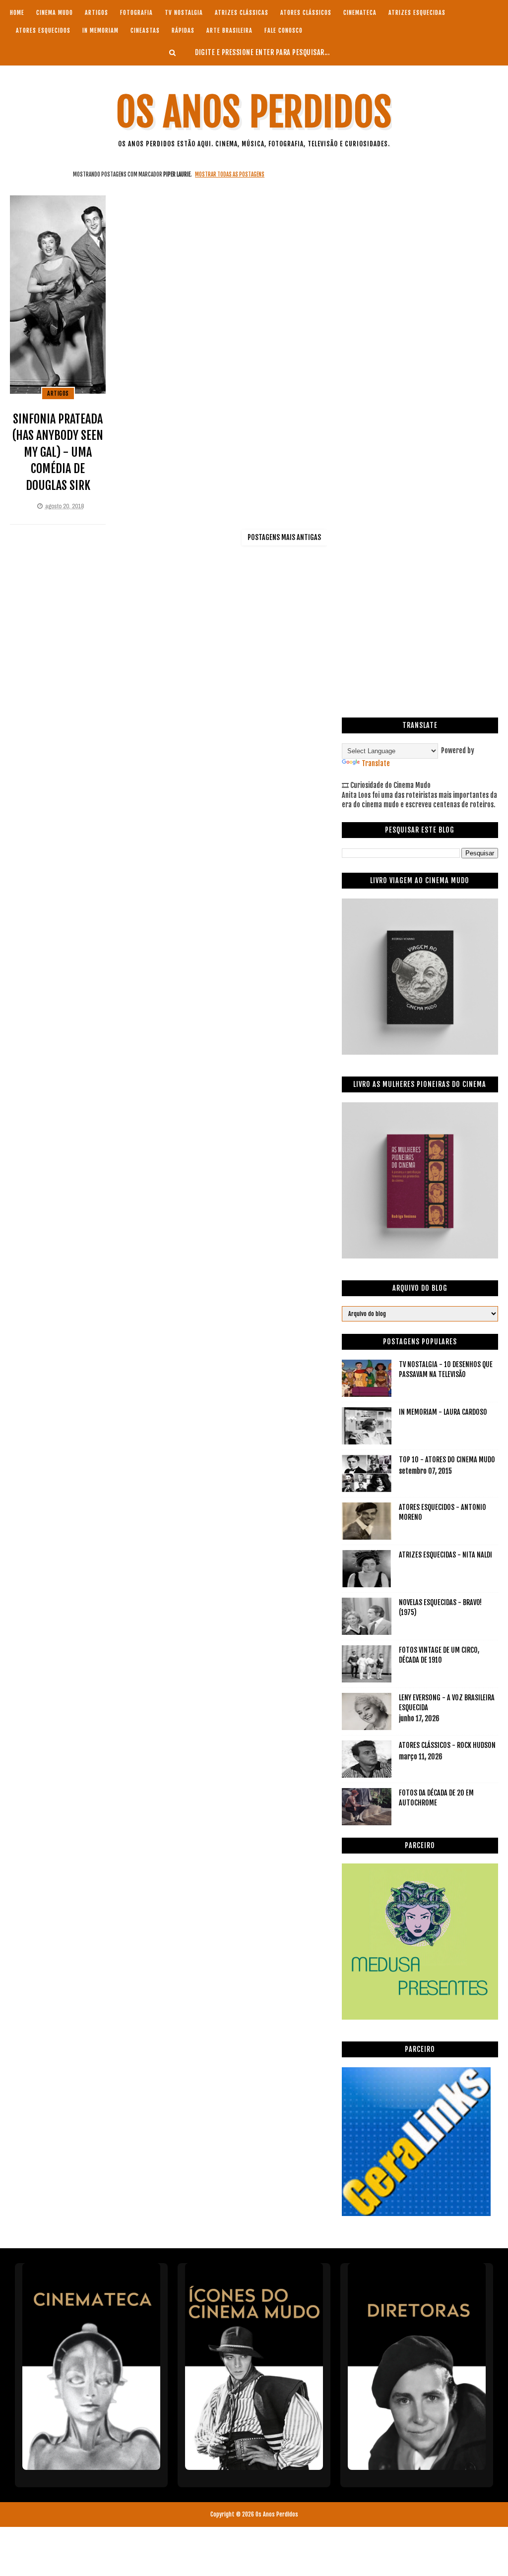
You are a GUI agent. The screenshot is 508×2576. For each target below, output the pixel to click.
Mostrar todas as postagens (230, 175)
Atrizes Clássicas (242, 13)
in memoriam (100, 30)
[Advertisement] (420, 232)
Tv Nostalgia (184, 13)
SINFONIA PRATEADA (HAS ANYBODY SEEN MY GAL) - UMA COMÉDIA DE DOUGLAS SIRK (58, 452)
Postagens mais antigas (284, 537)
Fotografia (136, 13)
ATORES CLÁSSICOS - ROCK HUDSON (447, 1745)
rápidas (183, 30)
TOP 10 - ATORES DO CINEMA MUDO (447, 1460)
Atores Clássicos (306, 13)
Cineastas (145, 30)
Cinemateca (360, 13)
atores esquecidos (43, 30)
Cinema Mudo (55, 13)
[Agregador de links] (416, 2213)
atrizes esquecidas (417, 13)
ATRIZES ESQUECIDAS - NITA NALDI (445, 1555)
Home (17, 13)
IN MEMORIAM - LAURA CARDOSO (443, 1412)
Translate (376, 763)
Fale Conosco (284, 30)
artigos (96, 13)
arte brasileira (229, 30)
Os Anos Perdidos (254, 112)
